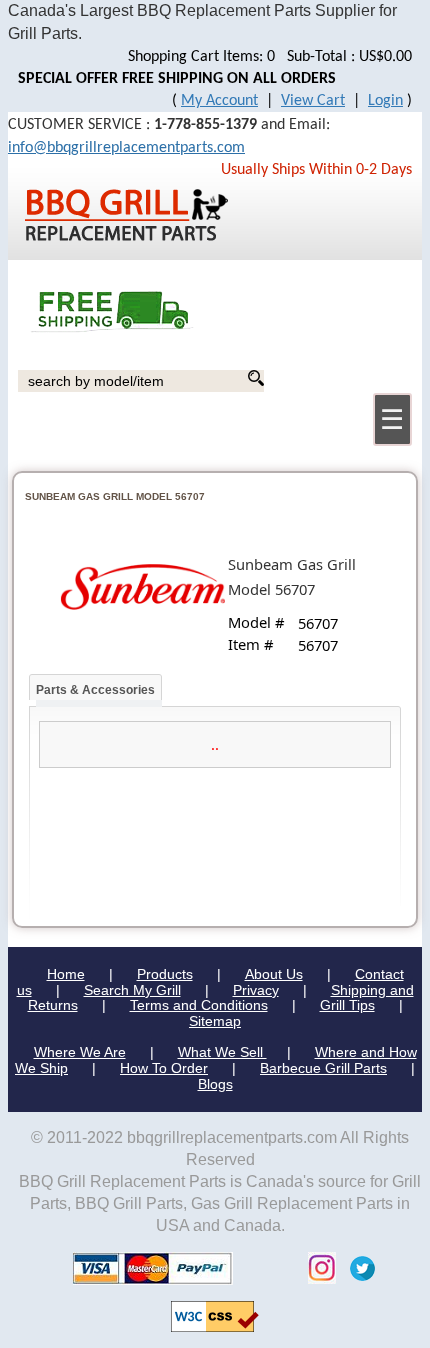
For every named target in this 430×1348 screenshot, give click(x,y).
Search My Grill (132, 990)
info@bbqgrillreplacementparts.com (126, 148)
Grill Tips (347, 1005)
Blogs (215, 1084)
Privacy (256, 990)
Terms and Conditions (199, 1005)
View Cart (313, 101)
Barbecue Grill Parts (323, 1068)
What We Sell (222, 1052)
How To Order (164, 1068)
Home (66, 974)
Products (165, 974)
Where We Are (80, 1052)
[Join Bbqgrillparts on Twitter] (357, 1267)
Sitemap (215, 1021)
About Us (274, 974)
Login (385, 101)
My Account (219, 101)
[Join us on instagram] (317, 1267)
